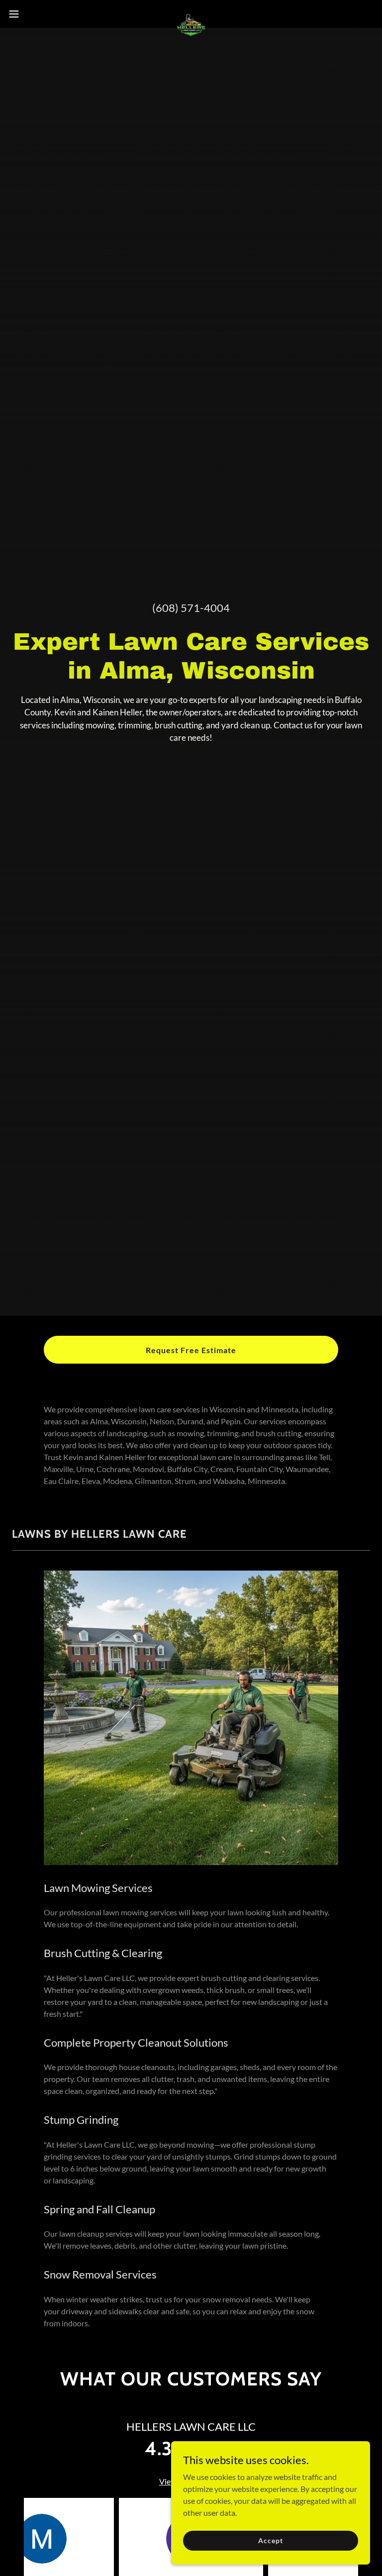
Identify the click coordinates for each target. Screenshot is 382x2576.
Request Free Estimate (191, 1350)
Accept (270, 2540)
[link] (191, 14)
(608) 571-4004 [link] (191, 608)
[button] (32, 14)
